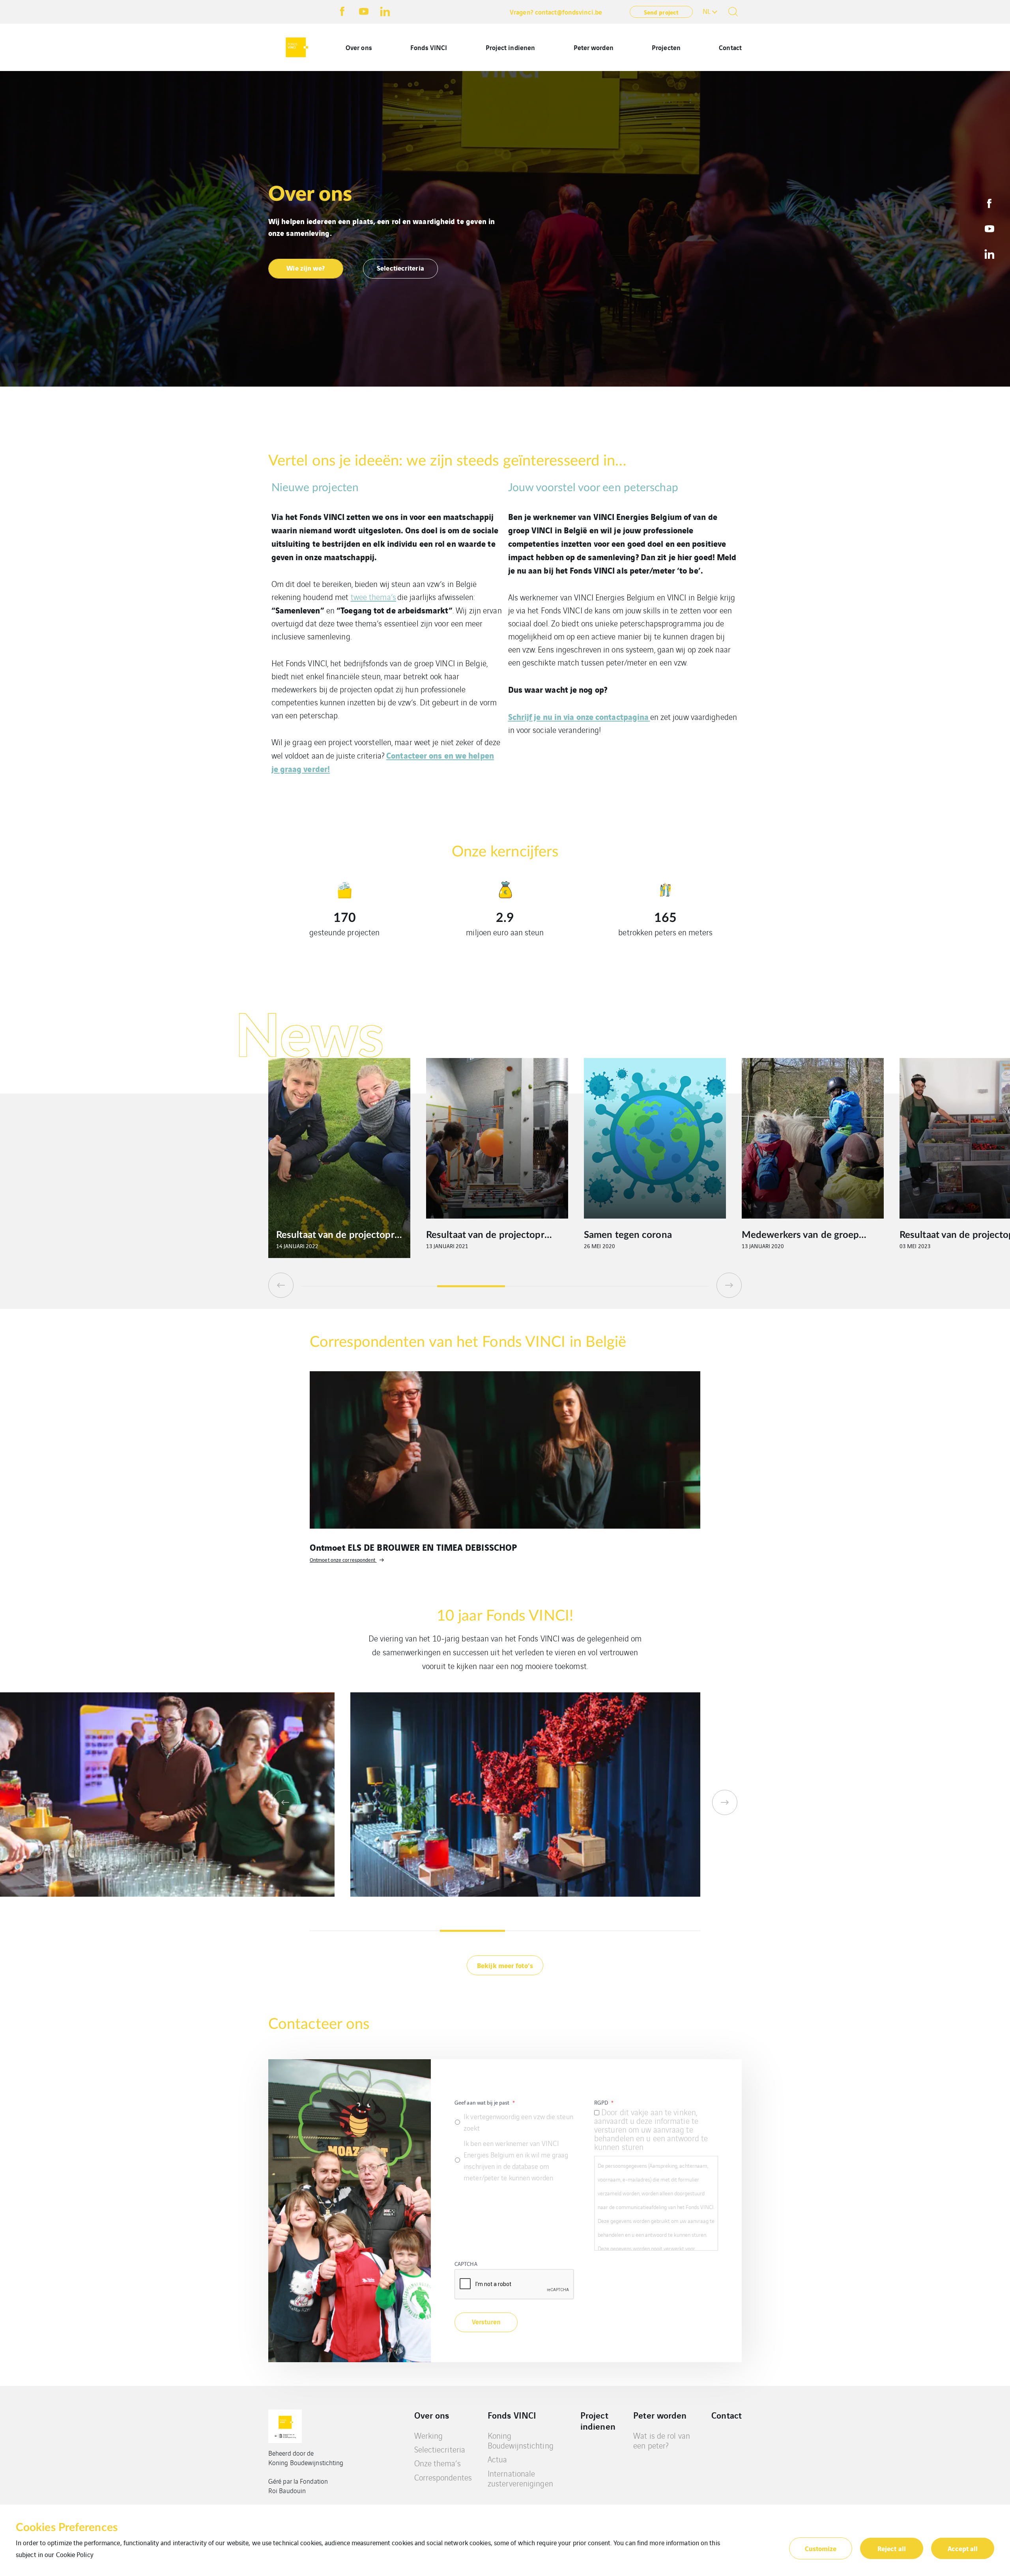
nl (707, 11)
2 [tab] (403, 1286)
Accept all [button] (963, 2548)
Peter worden (594, 47)
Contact (730, 47)
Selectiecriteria (440, 2449)
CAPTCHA (466, 2264)
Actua (498, 2459)
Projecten (666, 47)
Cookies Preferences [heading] (67, 2527)
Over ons (359, 47)
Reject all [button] (892, 2548)
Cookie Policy (75, 2554)
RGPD (604, 2102)
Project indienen (511, 47)
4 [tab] (539, 1286)
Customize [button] (821, 2548)
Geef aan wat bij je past (485, 2102)
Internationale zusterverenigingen (520, 2478)
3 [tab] (471, 1286)
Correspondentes (443, 2477)
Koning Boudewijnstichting (521, 2440)
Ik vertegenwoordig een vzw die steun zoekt (518, 2122)
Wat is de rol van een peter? (662, 2440)
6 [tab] (675, 1286)
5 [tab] (607, 1286)
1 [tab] (335, 1286)
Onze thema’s (438, 2463)
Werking (429, 2435)
